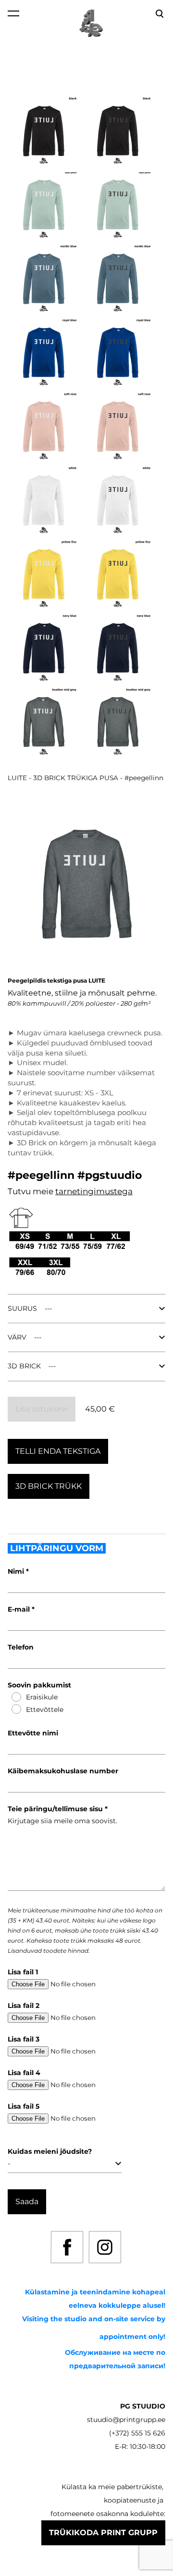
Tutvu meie (31, 1191)
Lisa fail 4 (24, 2073)
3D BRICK (24, 1366)
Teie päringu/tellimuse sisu (56, 1809)
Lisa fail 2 (24, 2006)
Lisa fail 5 (24, 2106)
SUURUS (22, 1308)
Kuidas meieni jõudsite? (50, 2151)
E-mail (20, 1609)
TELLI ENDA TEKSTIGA (58, 1451)
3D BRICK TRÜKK (49, 1486)
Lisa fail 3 (24, 2039)
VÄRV (17, 1337)
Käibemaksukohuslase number (63, 1771)
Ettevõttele (45, 1709)
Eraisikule (42, 1697)
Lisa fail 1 (23, 1972)
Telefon (21, 1647)
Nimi (17, 1571)
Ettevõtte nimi (33, 1733)
